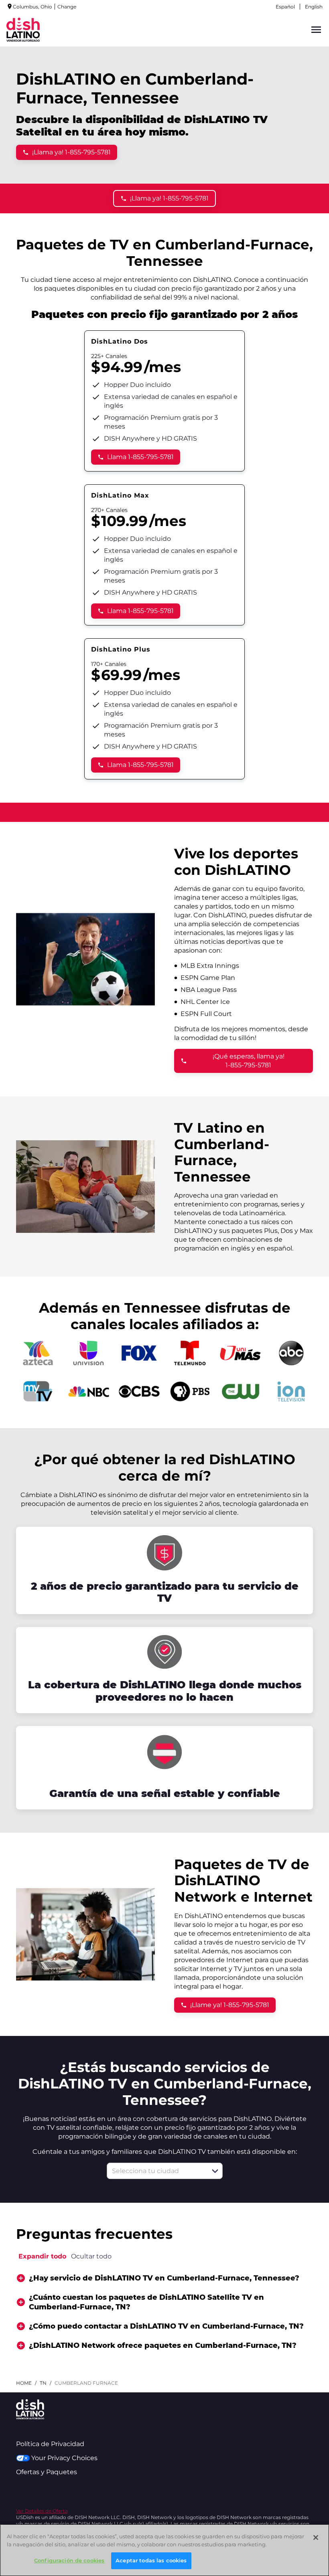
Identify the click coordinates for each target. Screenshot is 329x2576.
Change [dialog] (67, 7)
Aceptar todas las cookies (151, 2560)
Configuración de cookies (69, 2560)
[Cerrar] (316, 2538)
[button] (215, 2171)
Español (285, 7)
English (314, 7)
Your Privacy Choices (64, 2458)
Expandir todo (42, 2256)
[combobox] (156, 2171)
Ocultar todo (91, 2256)
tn (43, 2383)
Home (24, 2383)
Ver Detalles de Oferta (42, 2511)
